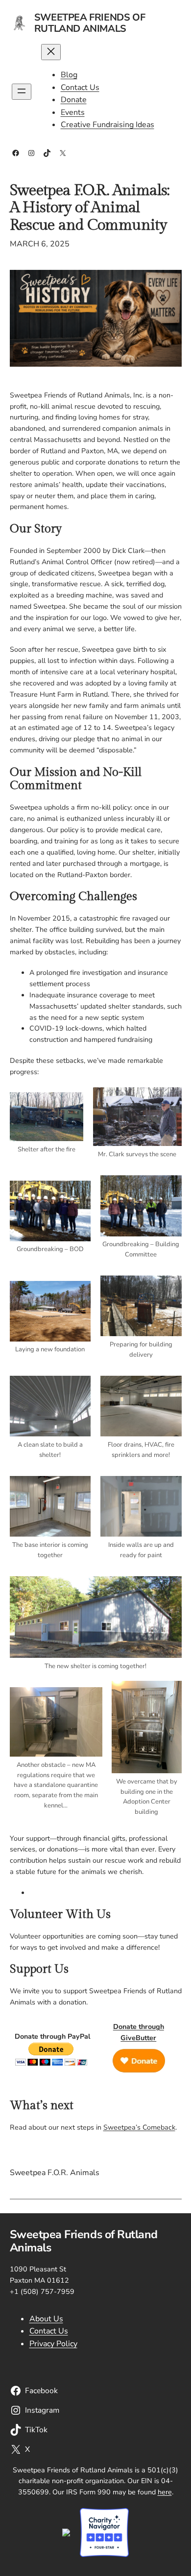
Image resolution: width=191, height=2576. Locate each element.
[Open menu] (22, 92)
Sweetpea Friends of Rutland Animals (90, 23)
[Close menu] (51, 52)
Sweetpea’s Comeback (139, 2127)
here (165, 2492)
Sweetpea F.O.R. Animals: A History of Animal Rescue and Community (90, 208)
